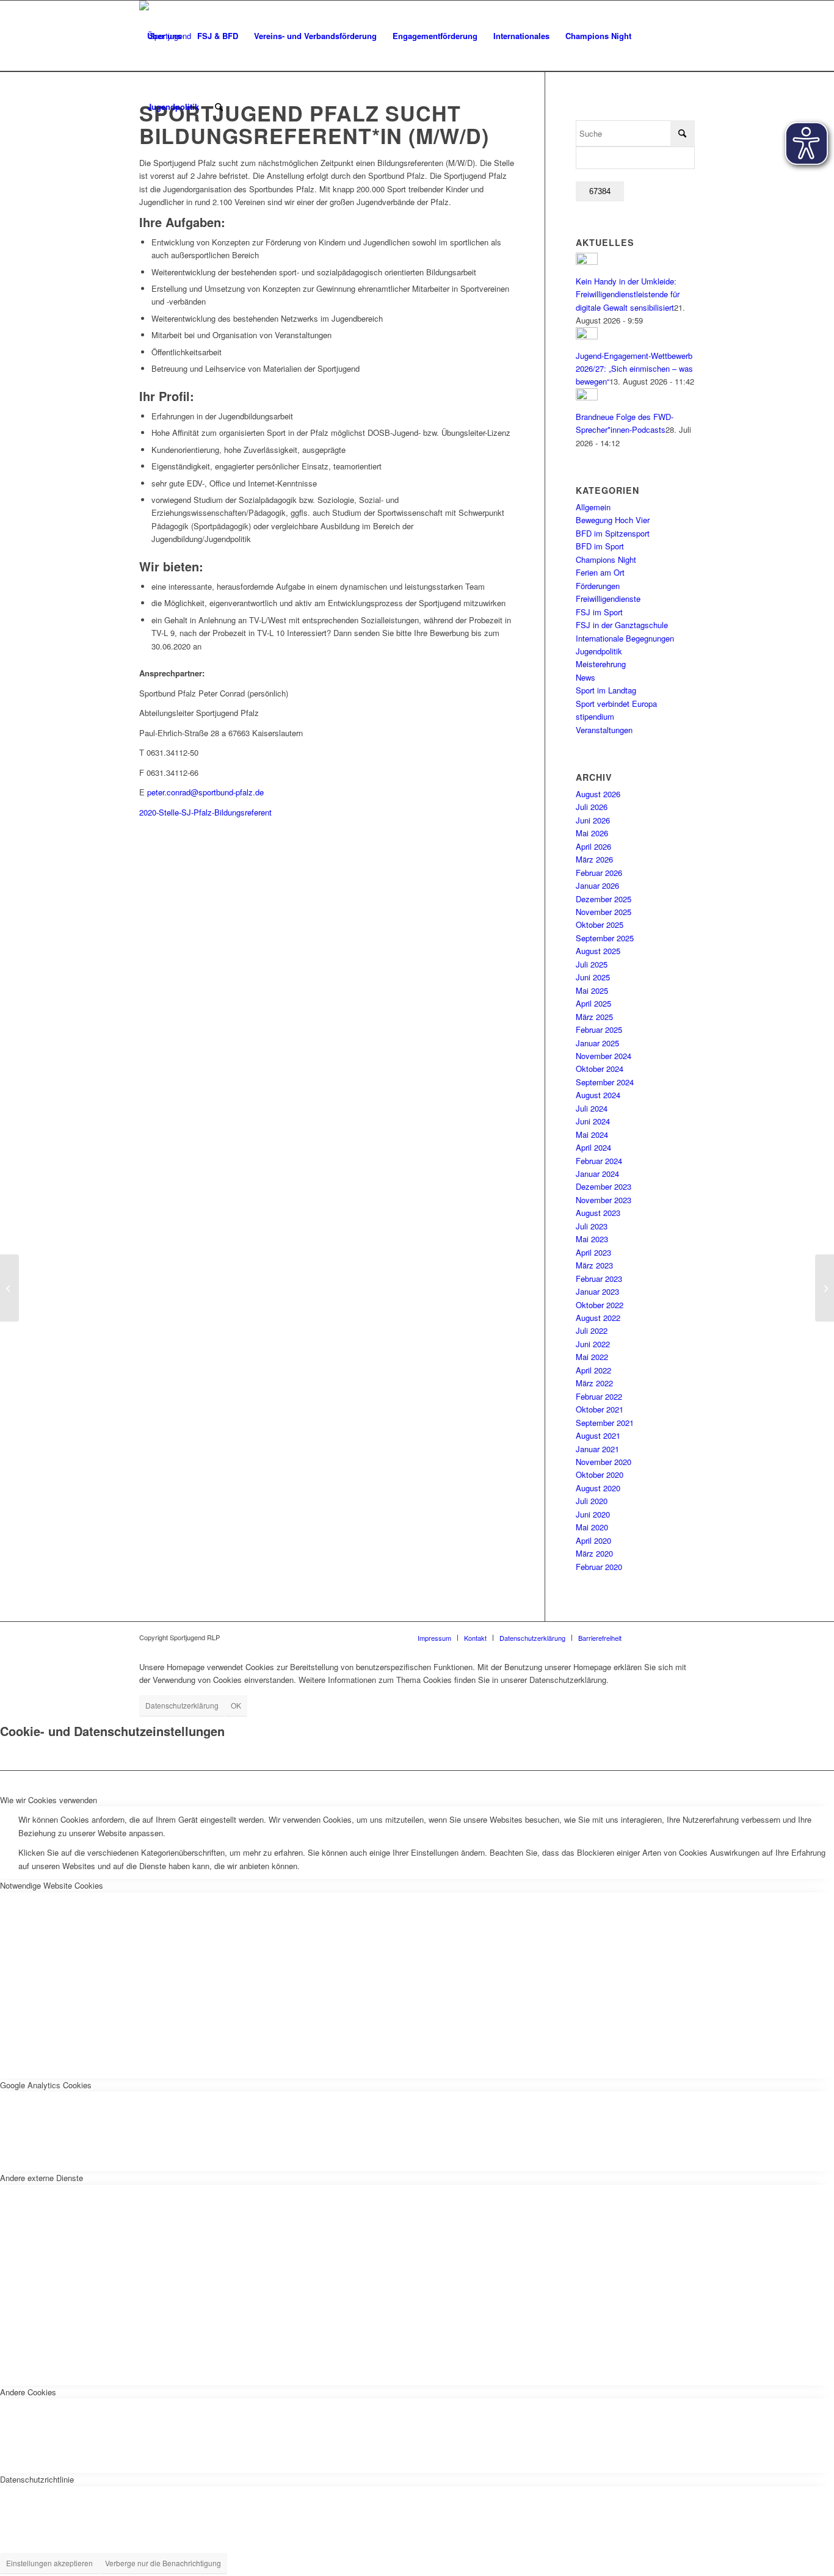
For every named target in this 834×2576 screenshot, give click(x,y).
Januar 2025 (597, 1043)
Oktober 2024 (600, 1069)
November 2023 (604, 1200)
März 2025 (594, 1017)
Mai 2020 (592, 1527)
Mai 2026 (592, 833)
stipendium (595, 716)
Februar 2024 (599, 1161)
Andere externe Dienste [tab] (42, 2178)
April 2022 (593, 1370)
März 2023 (594, 1265)
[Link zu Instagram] (649, 1637)
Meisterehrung (601, 664)
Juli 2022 (592, 1330)
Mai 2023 (592, 1239)
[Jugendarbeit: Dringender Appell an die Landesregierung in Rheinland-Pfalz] (9, 1288)
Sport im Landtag (606, 690)
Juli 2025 (592, 964)
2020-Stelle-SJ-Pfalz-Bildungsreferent (205, 812)
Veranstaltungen (604, 730)
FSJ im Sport (599, 612)
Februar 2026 (599, 873)
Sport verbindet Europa (616, 704)
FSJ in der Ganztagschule (622, 625)
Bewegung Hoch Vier (613, 520)
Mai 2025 (592, 990)
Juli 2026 (592, 807)
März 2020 (594, 1553)
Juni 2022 (593, 1344)
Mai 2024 (592, 1134)
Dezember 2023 (604, 1186)
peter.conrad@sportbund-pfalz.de (205, 792)
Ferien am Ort (600, 572)
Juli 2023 (592, 1226)
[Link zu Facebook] (667, 1637)
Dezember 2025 (604, 899)
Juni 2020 (593, 1514)
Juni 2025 (593, 977)
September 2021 (605, 1423)
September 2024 (605, 1082)
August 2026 (598, 794)
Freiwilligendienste (608, 599)
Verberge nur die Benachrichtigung (163, 2563)
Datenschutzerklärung (182, 1705)
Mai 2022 (592, 1357)
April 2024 (593, 1147)
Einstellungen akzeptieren (49, 2563)
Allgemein (593, 507)
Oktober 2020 (600, 1474)
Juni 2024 (593, 1121)
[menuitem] (164, 36)
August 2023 (598, 1213)
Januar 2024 (597, 1174)
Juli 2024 (592, 1108)
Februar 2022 (599, 1396)
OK (236, 1705)
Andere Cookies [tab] (28, 2392)
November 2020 (604, 1462)
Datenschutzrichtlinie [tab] (37, 2479)
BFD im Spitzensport (613, 533)
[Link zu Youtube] (686, 1637)
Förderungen (598, 586)
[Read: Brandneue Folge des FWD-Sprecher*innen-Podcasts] (587, 397)
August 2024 (598, 1095)
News (586, 677)
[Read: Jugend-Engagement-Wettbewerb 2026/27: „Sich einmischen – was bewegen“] (587, 336)
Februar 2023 (599, 1279)
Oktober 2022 (600, 1305)
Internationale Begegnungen (625, 638)
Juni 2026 (593, 820)
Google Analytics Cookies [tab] (46, 2085)
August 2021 (598, 1435)
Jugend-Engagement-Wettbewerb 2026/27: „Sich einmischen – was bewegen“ (634, 369)
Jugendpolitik (599, 651)
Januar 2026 (597, 885)
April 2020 (593, 1540)
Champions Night (606, 559)
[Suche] (219, 107)
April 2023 (593, 1252)
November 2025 (604, 912)
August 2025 (598, 951)
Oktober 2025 (600, 924)
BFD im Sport (600, 546)
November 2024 (604, 1056)
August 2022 (598, 1318)
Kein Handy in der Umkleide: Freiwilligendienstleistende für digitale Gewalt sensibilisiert (628, 294)
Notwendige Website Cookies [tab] (52, 1885)
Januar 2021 (597, 1449)
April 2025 (593, 1003)
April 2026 (593, 846)
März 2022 (594, 1383)
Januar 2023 (597, 1291)
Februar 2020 (599, 1567)
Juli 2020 (592, 1501)
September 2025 (605, 938)
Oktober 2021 (600, 1409)
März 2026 (594, 859)
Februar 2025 (599, 1029)
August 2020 (598, 1488)
